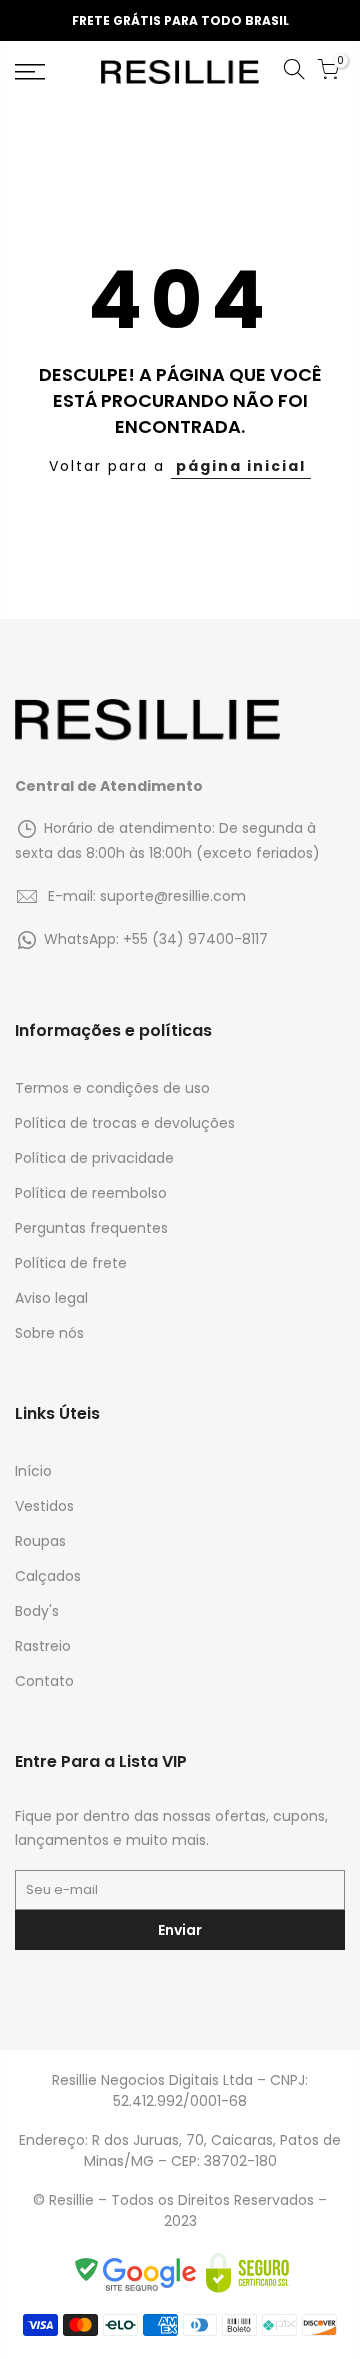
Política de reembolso (91, 1193)
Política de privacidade (94, 1158)
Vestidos (44, 1506)
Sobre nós (49, 1333)
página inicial (241, 466)
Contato (44, 1681)
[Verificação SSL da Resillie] (247, 2272)
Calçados (48, 1576)
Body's (37, 1611)
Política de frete (71, 1263)
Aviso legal (51, 1298)
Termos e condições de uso (112, 1088)
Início (33, 1471)
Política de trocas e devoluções (125, 1123)
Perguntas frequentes (91, 1228)
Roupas (40, 1541)
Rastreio (43, 1646)
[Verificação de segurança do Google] (139, 2272)
